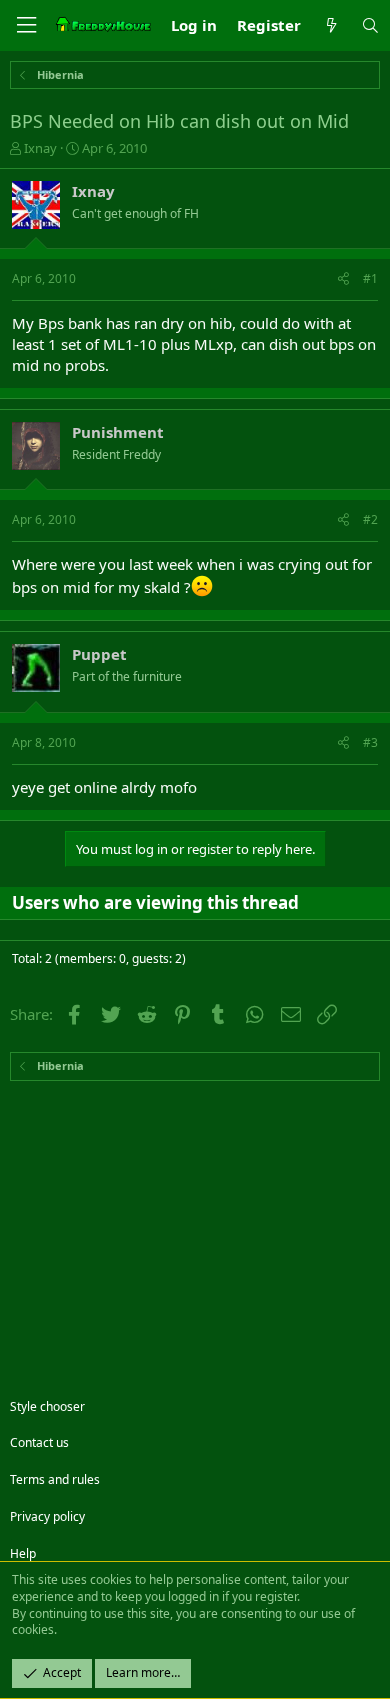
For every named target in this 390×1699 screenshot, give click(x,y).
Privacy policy (47, 1516)
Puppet (99, 654)
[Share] (343, 279)
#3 (370, 742)
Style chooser (47, 1406)
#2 (370, 519)
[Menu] (26, 25)
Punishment (118, 432)
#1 (370, 278)
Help (23, 1553)
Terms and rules (55, 1479)
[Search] (370, 25)
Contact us (39, 1442)
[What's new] (330, 25)
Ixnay (40, 148)
